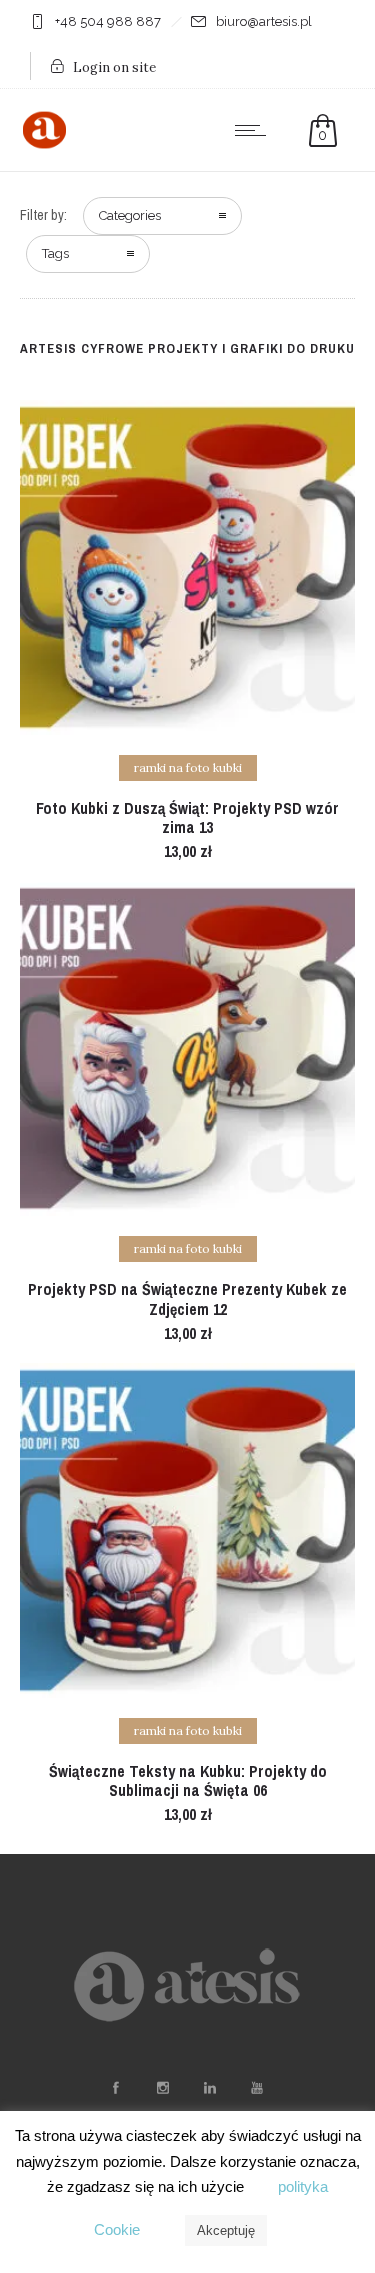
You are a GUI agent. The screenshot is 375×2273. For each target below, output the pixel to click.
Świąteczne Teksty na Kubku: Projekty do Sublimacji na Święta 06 (188, 1780)
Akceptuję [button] (226, 2230)
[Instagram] (163, 2088)
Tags (55, 253)
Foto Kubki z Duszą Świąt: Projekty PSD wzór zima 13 (187, 817)
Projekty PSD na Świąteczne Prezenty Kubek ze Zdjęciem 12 (187, 1298)
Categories (130, 215)
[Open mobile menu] (255, 130)
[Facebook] (116, 2088)
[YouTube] (257, 2088)
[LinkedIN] (210, 2088)
